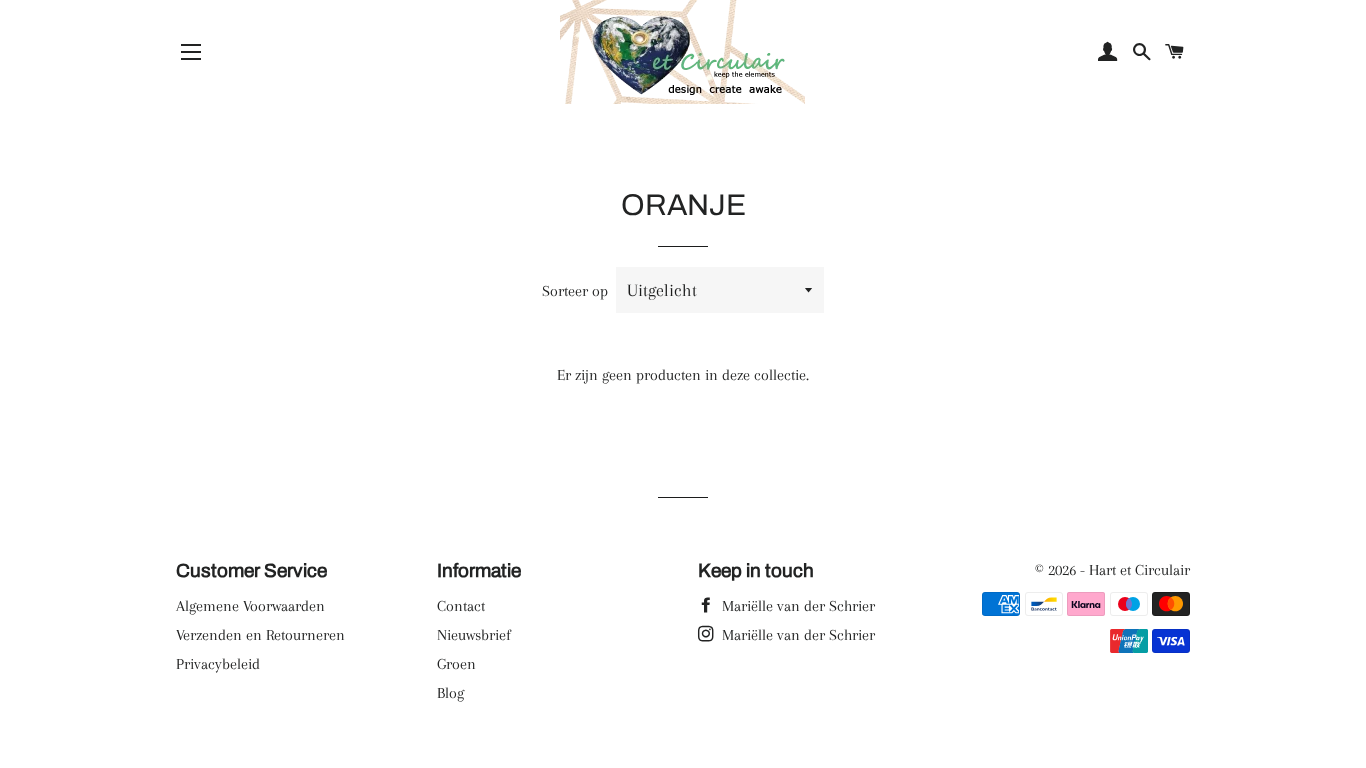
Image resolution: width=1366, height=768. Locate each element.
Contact (461, 606)
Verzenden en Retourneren (260, 635)
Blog (450, 693)
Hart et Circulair (1139, 570)
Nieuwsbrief (474, 635)
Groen (456, 664)
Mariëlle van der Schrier (796, 606)
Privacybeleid (218, 664)
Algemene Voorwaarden (250, 606)
